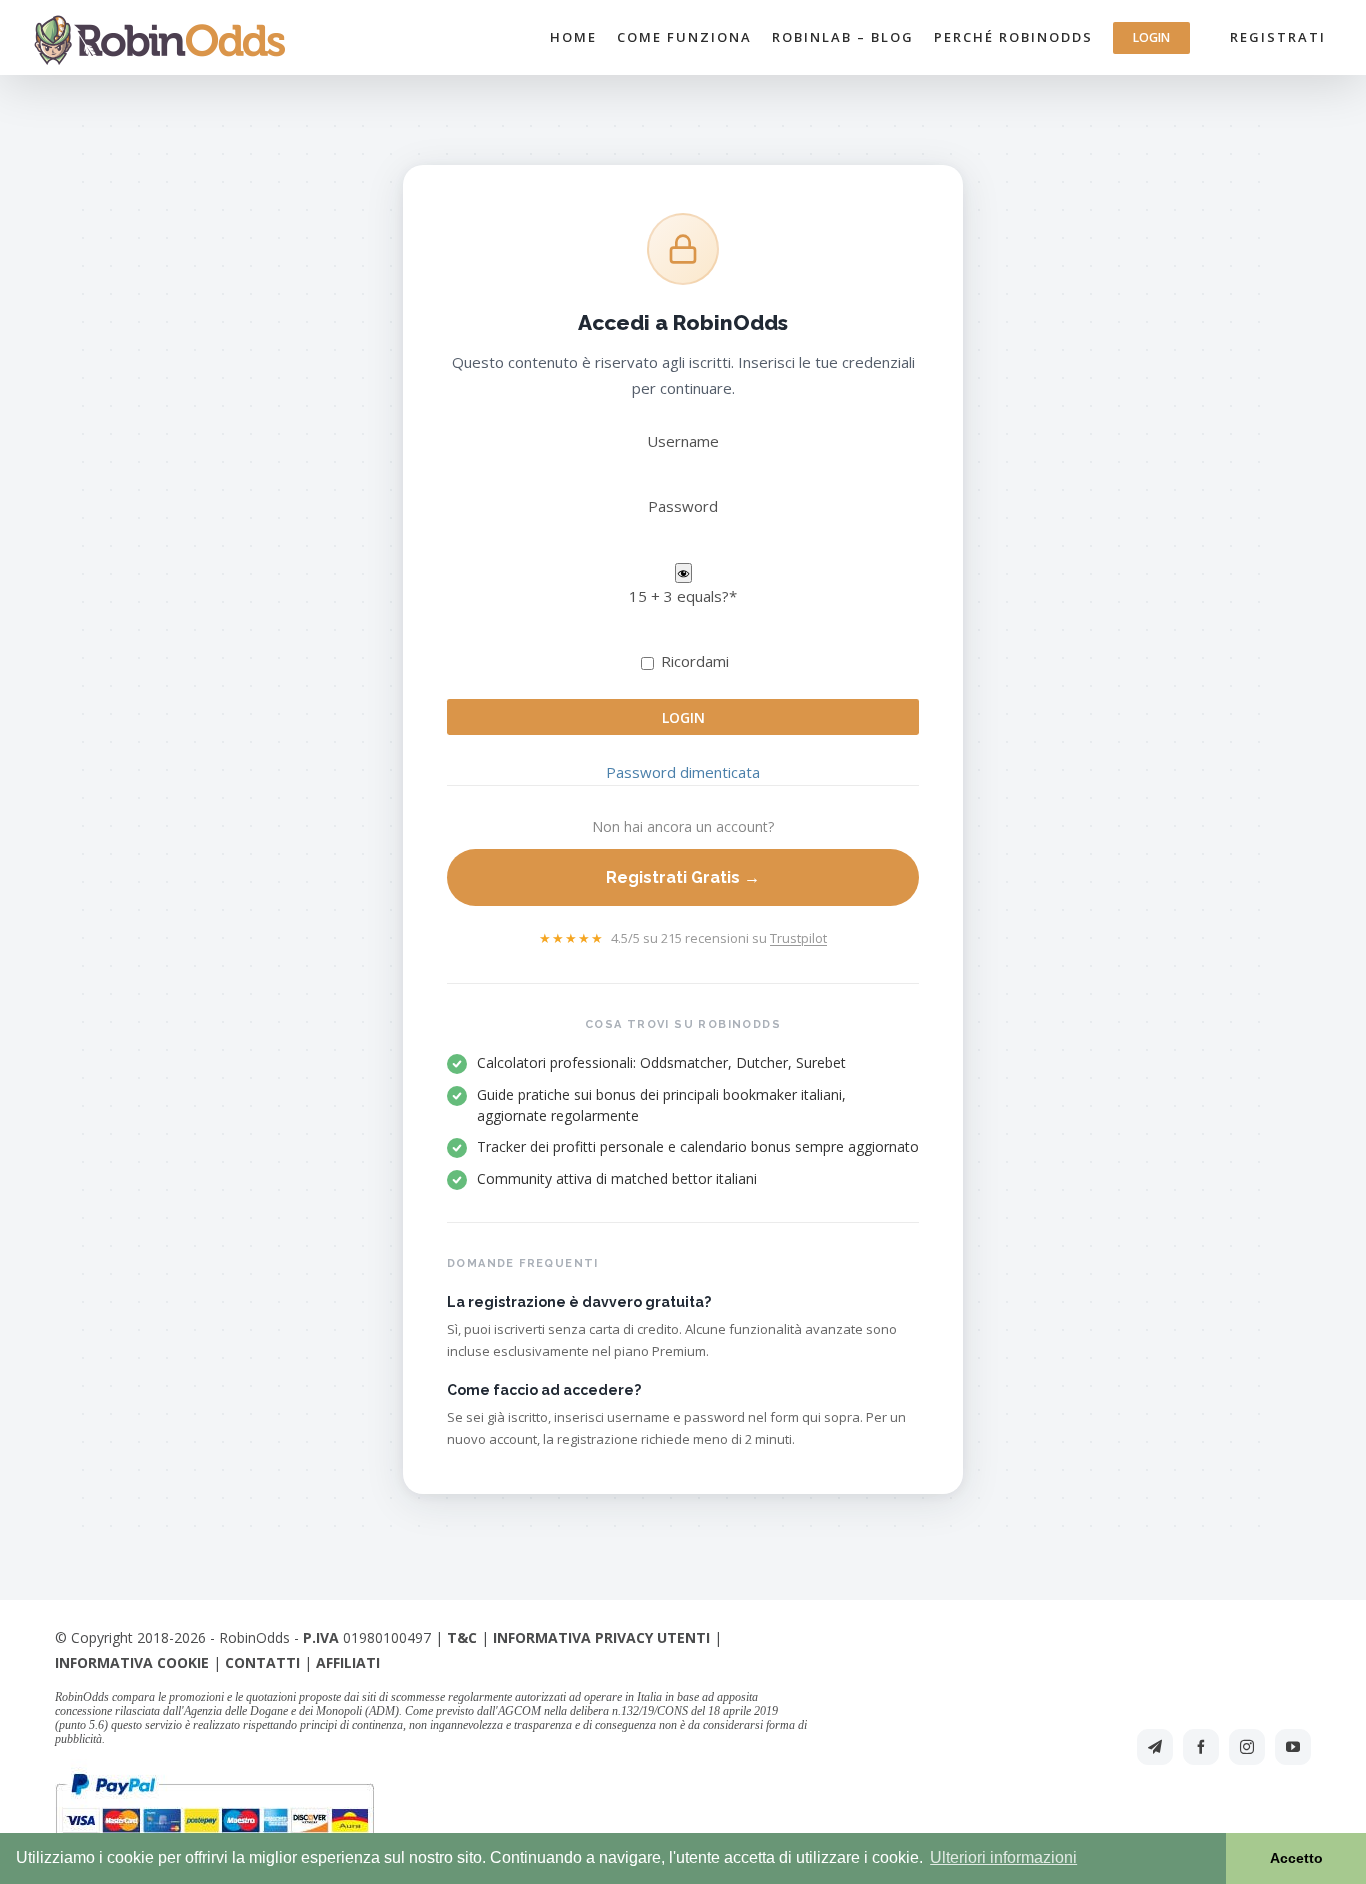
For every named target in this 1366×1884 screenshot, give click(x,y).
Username (683, 441)
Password (683, 506)
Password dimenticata (683, 772)
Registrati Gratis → (683, 877)
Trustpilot (798, 938)
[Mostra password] (683, 573)
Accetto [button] (1296, 1858)
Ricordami (693, 661)
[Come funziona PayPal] (214, 1771)
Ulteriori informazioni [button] (1003, 1857)
